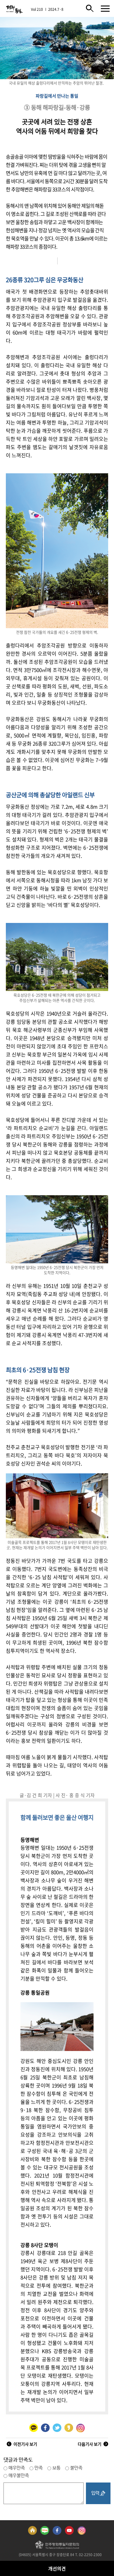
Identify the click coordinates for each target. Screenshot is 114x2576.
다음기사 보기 (90, 2444)
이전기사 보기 (25, 2444)
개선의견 (57, 2568)
